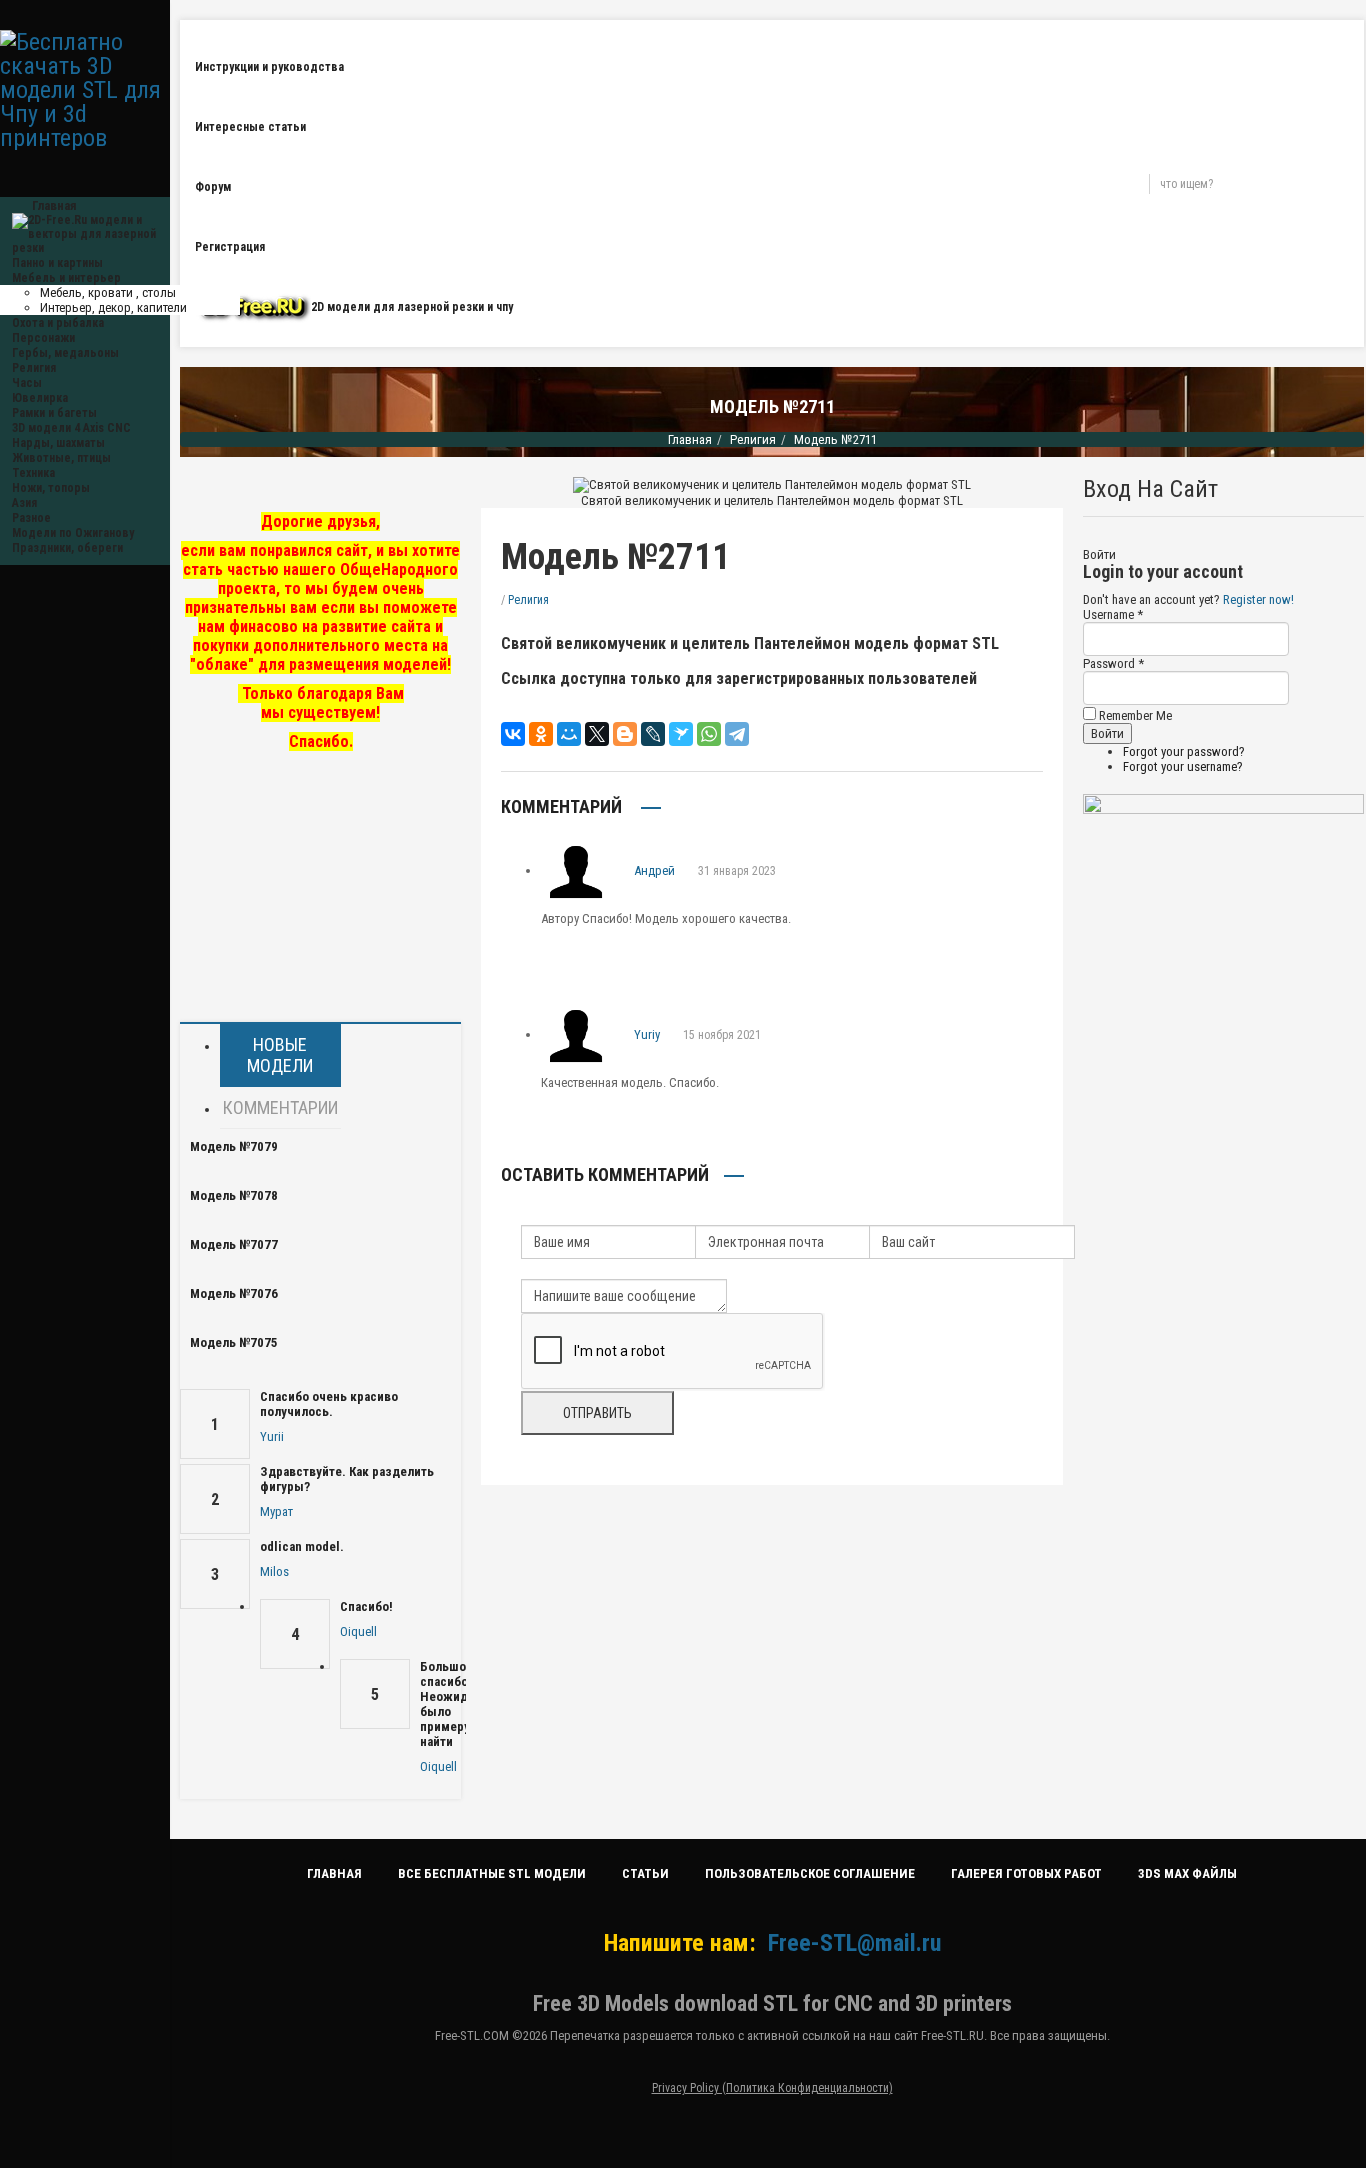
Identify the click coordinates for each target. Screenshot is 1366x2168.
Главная (690, 439)
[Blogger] (625, 734)
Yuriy (647, 1034)
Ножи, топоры (51, 488)
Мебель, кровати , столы (108, 292)
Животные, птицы (61, 458)
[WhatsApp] (709, 734)
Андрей (654, 870)
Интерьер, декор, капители (113, 307)
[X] (597, 734)
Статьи (645, 1873)
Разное (31, 518)
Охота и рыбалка (58, 323)
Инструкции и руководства (269, 67)
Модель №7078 (234, 1195)
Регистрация (230, 247)
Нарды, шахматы (58, 443)
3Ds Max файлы (1187, 1873)
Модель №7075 (234, 1342)
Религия (34, 368)
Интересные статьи (250, 127)
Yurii (272, 1436)
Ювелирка (40, 398)
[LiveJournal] (653, 734)
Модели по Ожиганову (73, 533)
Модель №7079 (234, 1146)
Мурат (276, 1511)
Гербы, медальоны (65, 353)
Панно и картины (57, 263)
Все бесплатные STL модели (492, 1873)
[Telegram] (737, 734)
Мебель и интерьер (66, 278)
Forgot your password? (1184, 751)
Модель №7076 (234, 1293)
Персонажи (43, 338)
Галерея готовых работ (1026, 1873)
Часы (27, 383)
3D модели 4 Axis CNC (71, 428)
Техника (33, 473)
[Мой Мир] (569, 734)
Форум (213, 187)
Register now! (1258, 599)
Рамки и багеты (54, 413)
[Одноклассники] (541, 734)
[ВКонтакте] (513, 734)
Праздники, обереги (67, 548)
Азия (24, 503)
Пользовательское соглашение (810, 1873)
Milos (274, 1571)
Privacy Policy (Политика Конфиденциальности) (772, 2088)
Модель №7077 (234, 1244)
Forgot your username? (1183, 766)
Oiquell (358, 1631)
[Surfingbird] (681, 734)
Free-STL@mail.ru (854, 1943)
